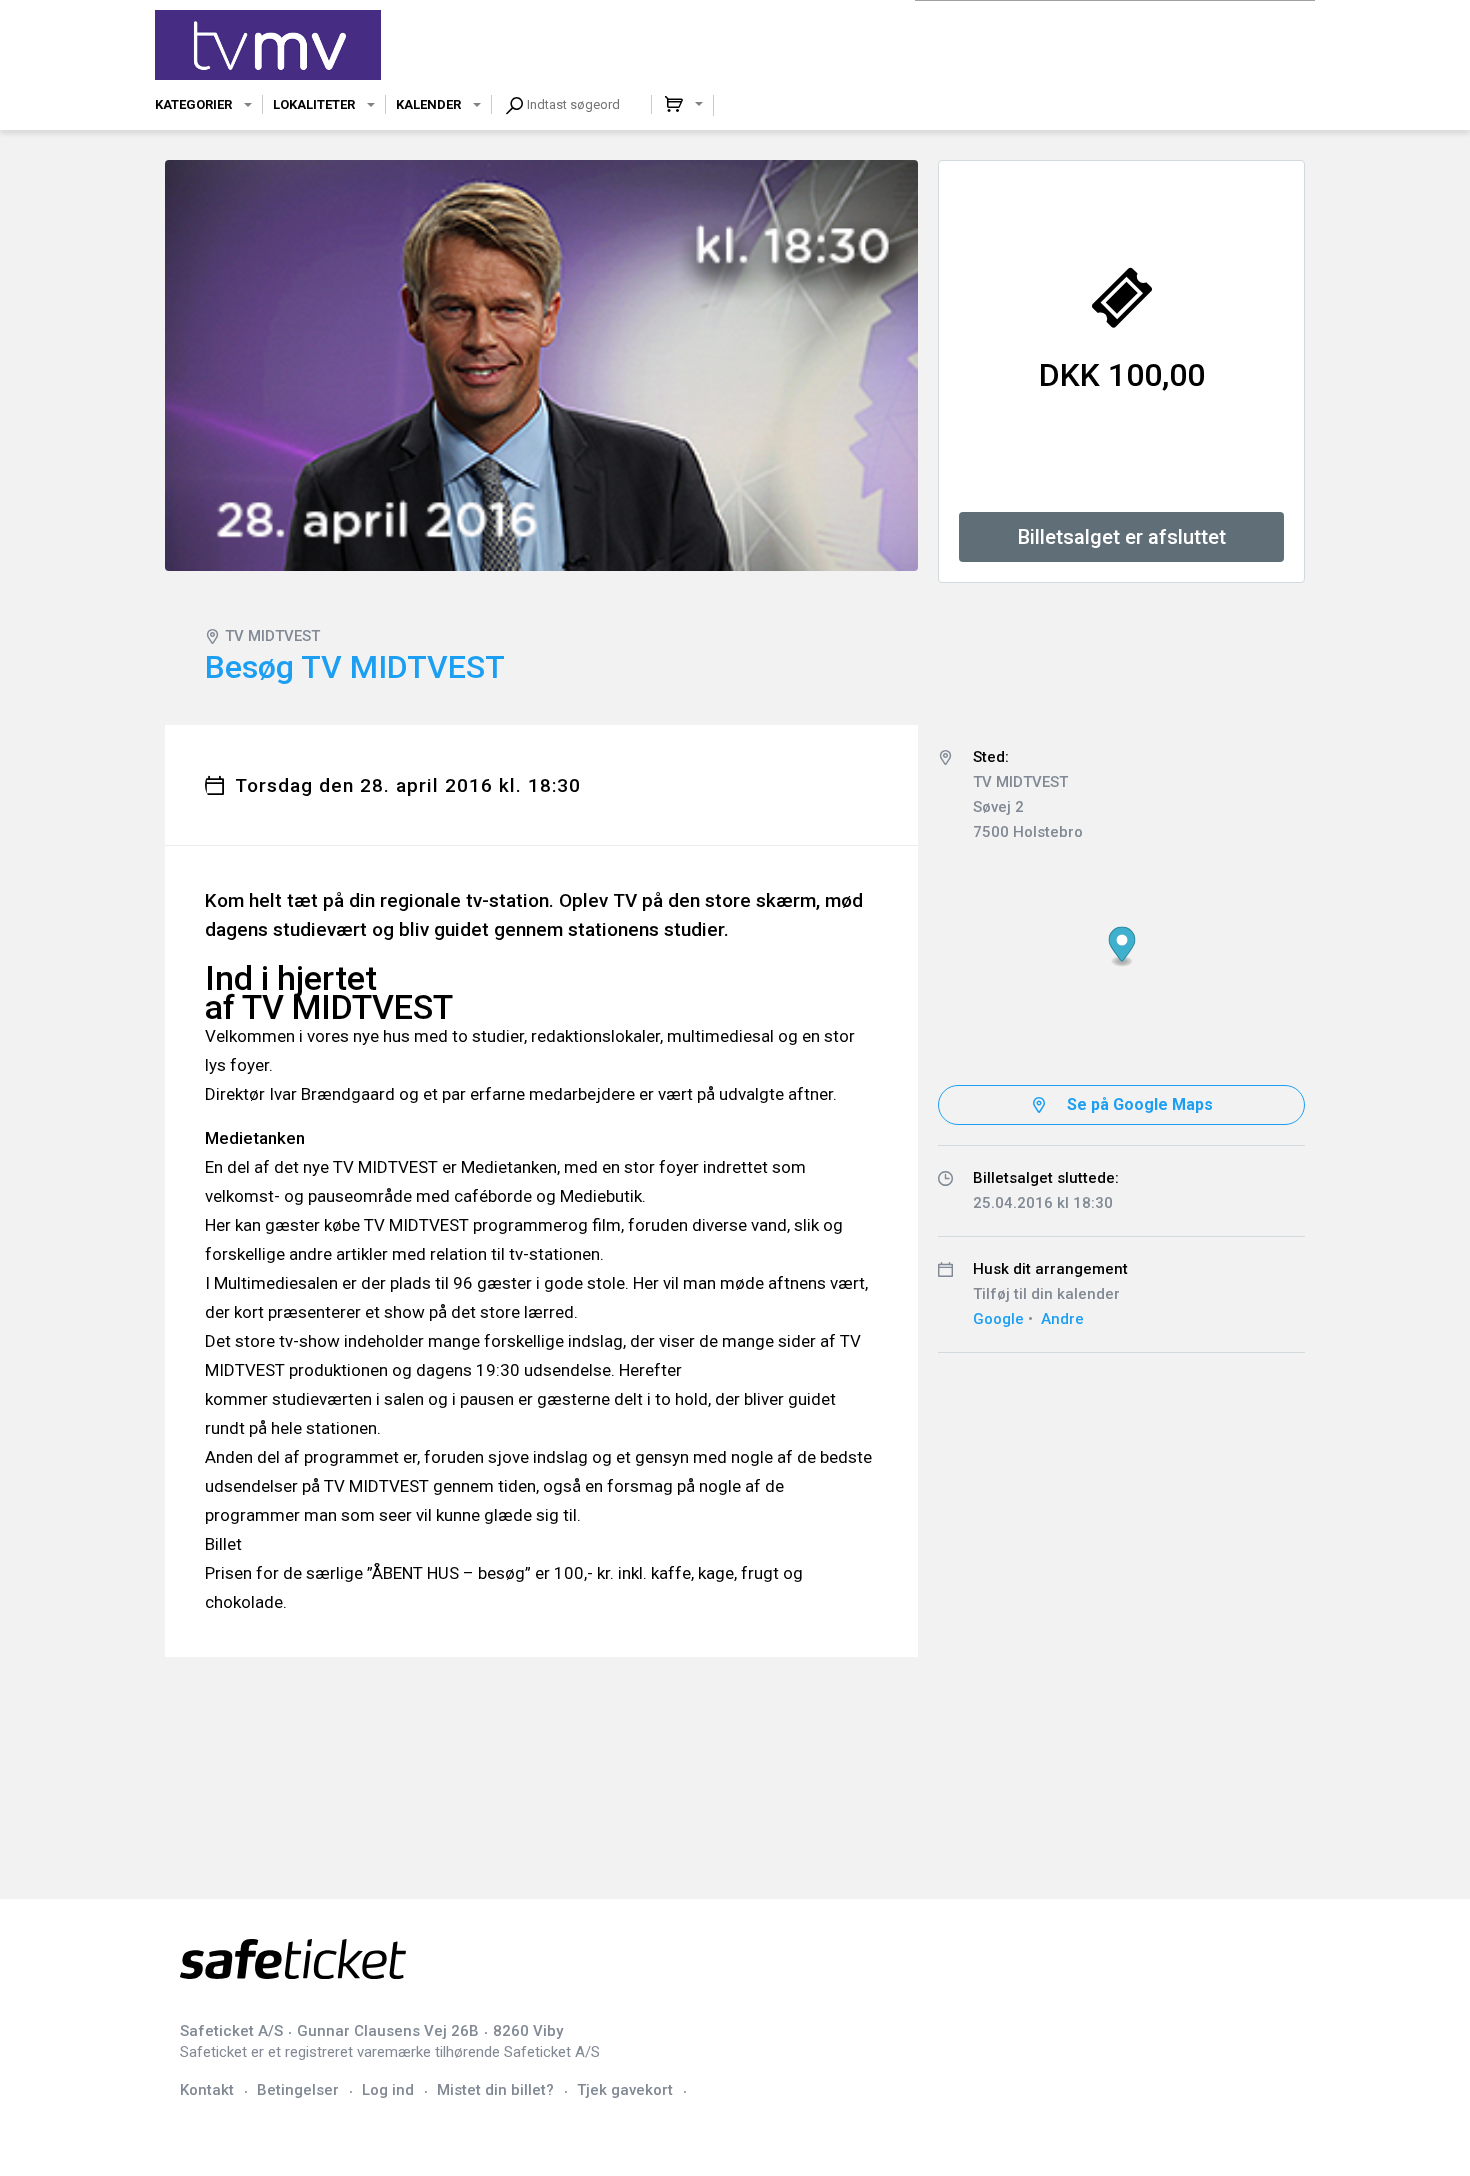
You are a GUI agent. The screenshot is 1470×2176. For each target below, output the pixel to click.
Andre (1062, 1319)
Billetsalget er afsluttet (1122, 537)
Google (998, 1319)
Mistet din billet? (495, 2090)
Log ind (388, 2090)
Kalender (428, 104)
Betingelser (298, 2090)
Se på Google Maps (1140, 1104)
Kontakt (207, 2090)
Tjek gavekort (625, 2090)
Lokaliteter (314, 104)
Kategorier (193, 104)
